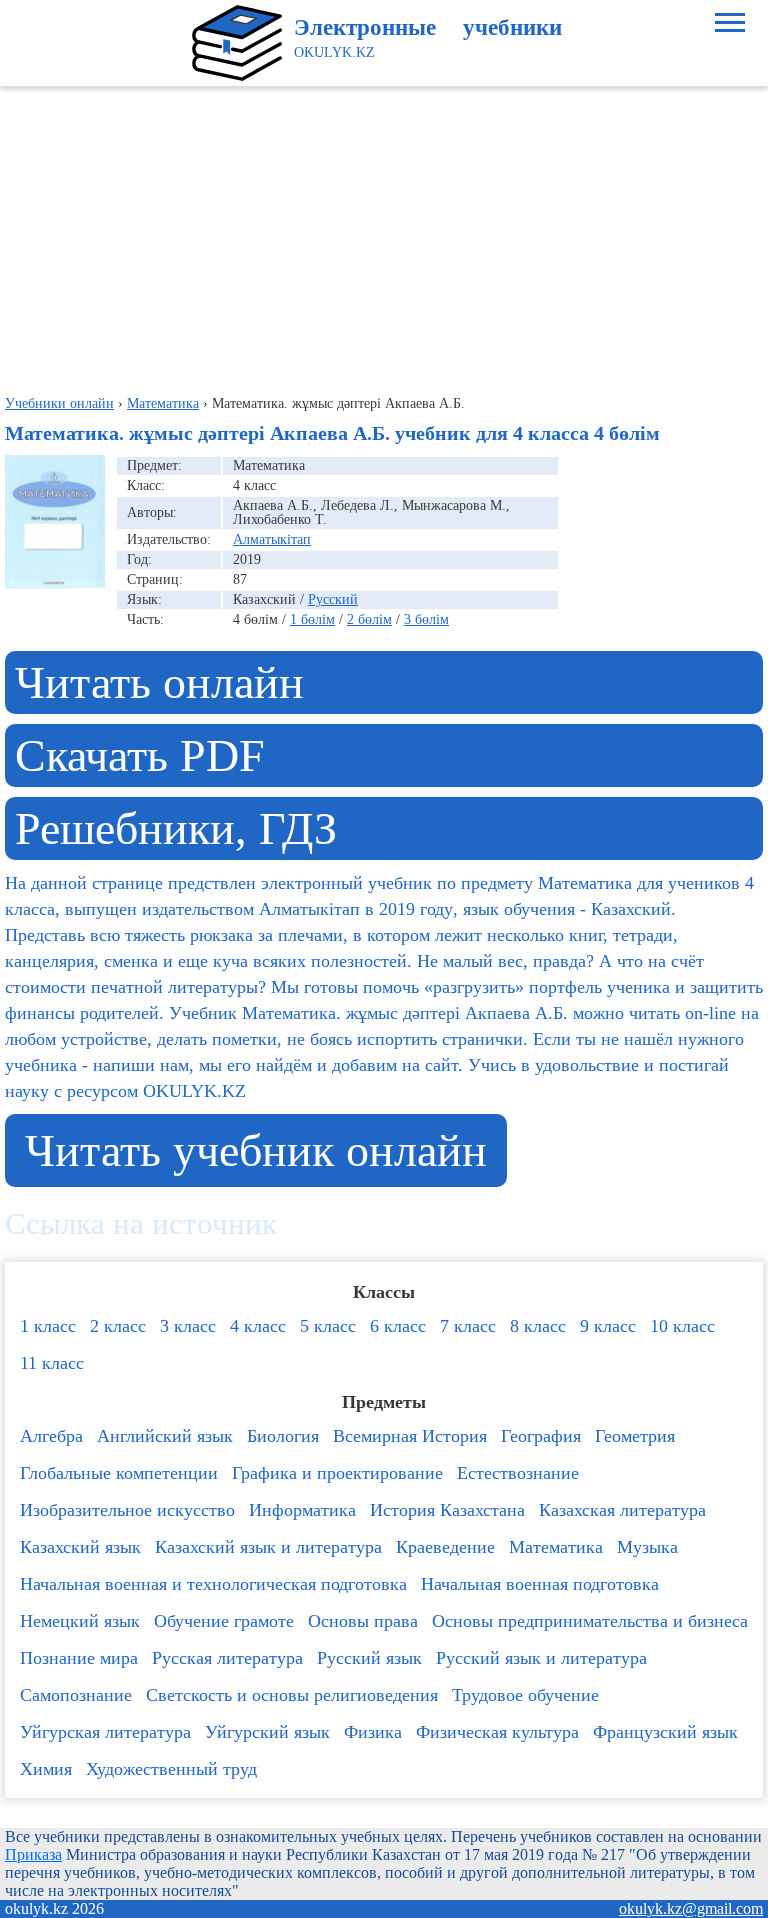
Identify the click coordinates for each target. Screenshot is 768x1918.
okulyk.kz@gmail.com (691, 1908)
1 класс (48, 1326)
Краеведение (445, 1547)
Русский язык (369, 1658)
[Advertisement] (384, 236)
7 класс (468, 1326)
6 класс (398, 1326)
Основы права (363, 1621)
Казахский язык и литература (268, 1547)
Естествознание (518, 1473)
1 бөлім (312, 619)
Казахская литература (622, 1510)
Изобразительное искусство (127, 1510)
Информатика (302, 1510)
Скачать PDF (140, 755)
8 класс (538, 1326)
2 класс (118, 1326)
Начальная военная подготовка (540, 1584)
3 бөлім (426, 619)
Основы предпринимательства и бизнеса (590, 1621)
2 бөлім (369, 619)
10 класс (682, 1326)
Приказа (33, 1854)
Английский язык (165, 1436)
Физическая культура (497, 1732)
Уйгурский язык (267, 1732)
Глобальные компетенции (119, 1473)
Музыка (647, 1547)
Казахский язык (80, 1547)
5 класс (328, 1326)
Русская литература (227, 1658)
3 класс (188, 1326)
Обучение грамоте (224, 1621)
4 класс (258, 1326)
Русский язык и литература (541, 1658)
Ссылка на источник (141, 1224)
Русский (333, 599)
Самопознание (76, 1695)
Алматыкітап (272, 539)
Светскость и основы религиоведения (292, 1695)
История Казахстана (447, 1510)
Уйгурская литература (105, 1732)
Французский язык (665, 1732)
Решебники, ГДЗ (176, 828)
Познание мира (79, 1658)
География (541, 1436)
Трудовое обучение (525, 1695)
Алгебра (51, 1436)
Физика (373, 1732)
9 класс (608, 1326)
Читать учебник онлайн (256, 1150)
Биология (283, 1436)
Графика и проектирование (337, 1473)
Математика (556, 1547)
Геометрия (635, 1436)
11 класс (52, 1363)
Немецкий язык (80, 1621)
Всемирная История (410, 1436)
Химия (46, 1769)
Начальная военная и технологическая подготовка (213, 1584)
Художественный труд (171, 1769)
